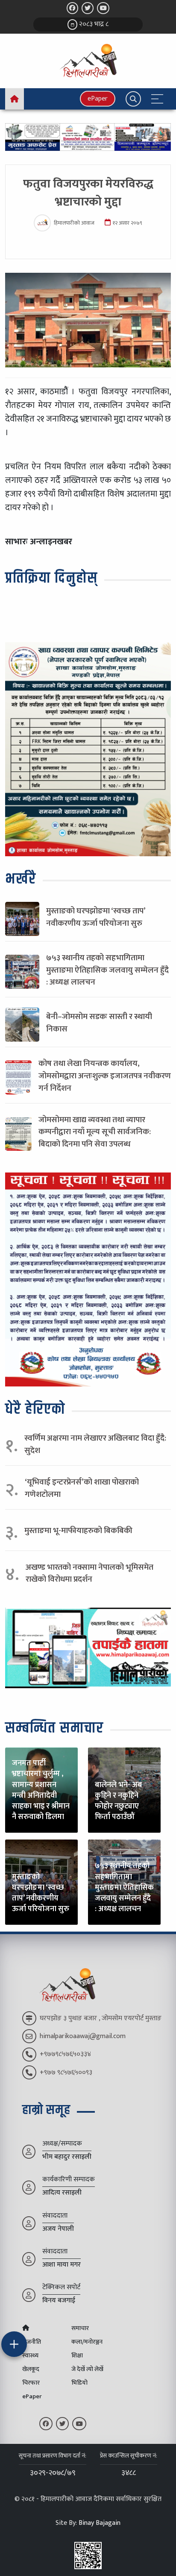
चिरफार (31, 2383)
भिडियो (79, 2383)
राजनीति (32, 2342)
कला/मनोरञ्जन (87, 2342)
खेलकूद (31, 2369)
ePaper (98, 99)
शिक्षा (77, 2356)
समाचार (80, 2328)
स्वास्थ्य (30, 2356)
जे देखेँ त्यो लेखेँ (87, 2369)
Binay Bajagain (100, 2523)
